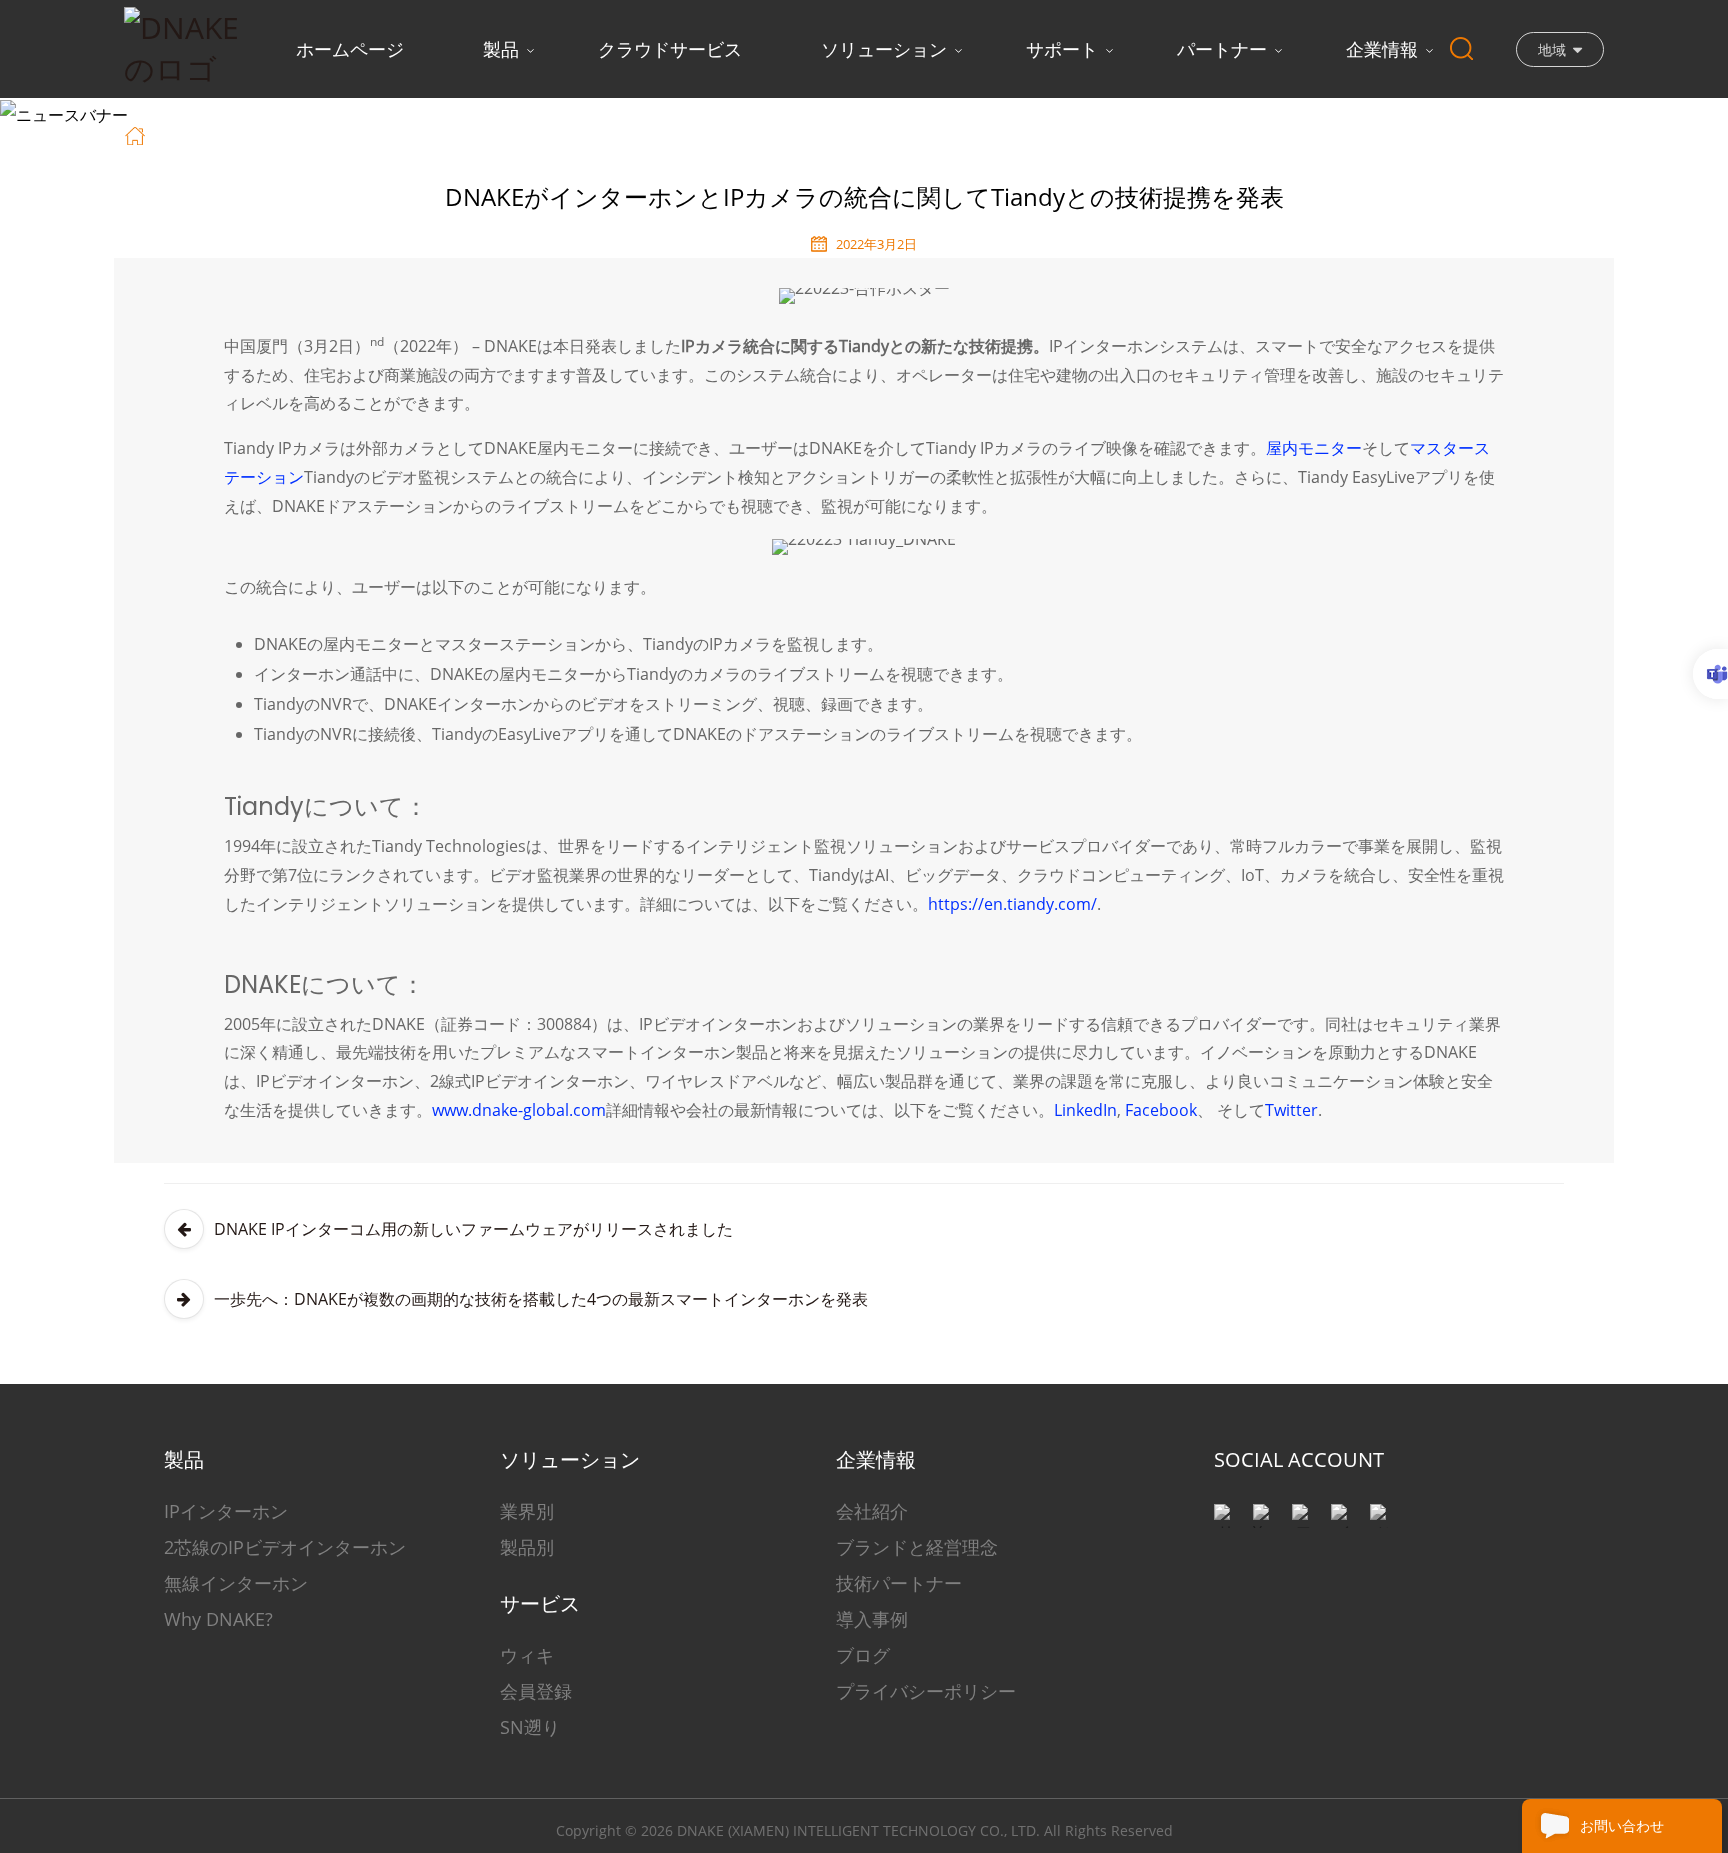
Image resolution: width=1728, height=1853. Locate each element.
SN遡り (530, 1727)
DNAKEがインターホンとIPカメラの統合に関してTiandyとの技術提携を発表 (651, 134)
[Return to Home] (137, 134)
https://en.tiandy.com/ (1012, 904)
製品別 (527, 1547)
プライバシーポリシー (926, 1691)
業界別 (527, 1511)
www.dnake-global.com (519, 1110)
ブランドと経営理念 (917, 1547)
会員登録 (536, 1691)
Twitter (1291, 1110)
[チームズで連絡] (1710, 674)
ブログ (863, 1655)
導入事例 (872, 1619)
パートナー (1222, 49)
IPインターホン (226, 1511)
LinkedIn (1085, 1110)
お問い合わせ (1622, 1825)
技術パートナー (899, 1583)
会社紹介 (872, 1511)
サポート (1062, 49)
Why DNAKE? (218, 1619)
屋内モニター (1314, 448)
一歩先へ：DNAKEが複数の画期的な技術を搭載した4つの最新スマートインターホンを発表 (541, 1299)
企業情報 (1382, 49)
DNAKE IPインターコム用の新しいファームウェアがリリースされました (473, 1229)
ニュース (312, 134)
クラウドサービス (670, 49)
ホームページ (350, 49)
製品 (501, 49)
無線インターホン (236, 1583)
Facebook (1161, 1110)
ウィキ (527, 1655)
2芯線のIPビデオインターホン (285, 1547)
